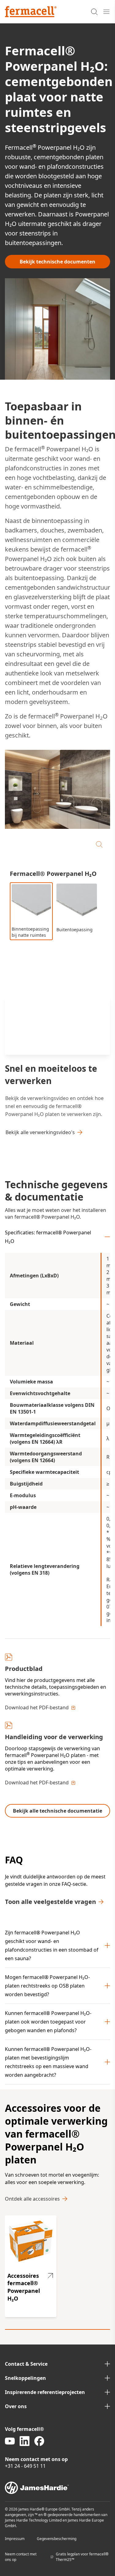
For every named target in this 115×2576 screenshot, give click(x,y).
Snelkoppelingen (25, 2378)
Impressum (15, 2539)
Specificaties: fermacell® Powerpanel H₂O (48, 1237)
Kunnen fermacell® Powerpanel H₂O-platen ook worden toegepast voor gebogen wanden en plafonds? (48, 2022)
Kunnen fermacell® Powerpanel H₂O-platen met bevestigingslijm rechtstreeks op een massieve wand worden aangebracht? (48, 2062)
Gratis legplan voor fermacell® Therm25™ (82, 2557)
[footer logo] (57, 2488)
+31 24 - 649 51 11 (25, 2466)
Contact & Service (26, 2364)
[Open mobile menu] (106, 12)
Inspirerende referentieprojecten (45, 2392)
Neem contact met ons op (21, 2557)
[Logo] (31, 12)
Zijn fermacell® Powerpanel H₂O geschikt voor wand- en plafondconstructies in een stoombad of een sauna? (52, 1945)
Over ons (16, 2406)
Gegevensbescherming (57, 2539)
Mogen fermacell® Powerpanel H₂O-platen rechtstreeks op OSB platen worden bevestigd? (47, 1986)
